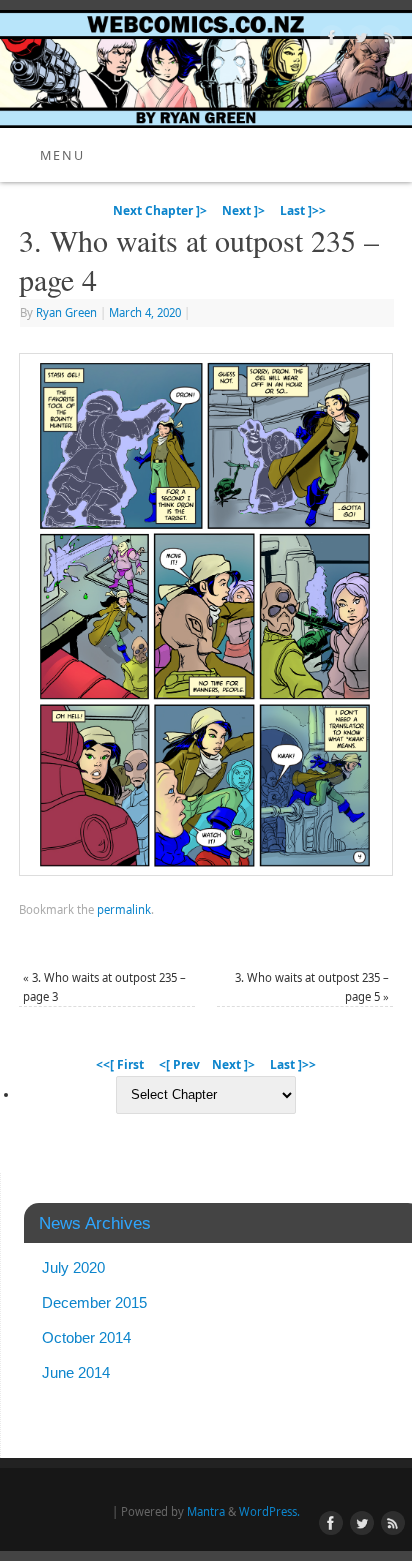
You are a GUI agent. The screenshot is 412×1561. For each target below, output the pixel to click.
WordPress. (269, 1511)
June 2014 (76, 1372)
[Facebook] (329, 40)
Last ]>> (303, 210)
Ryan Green (66, 312)
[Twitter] (358, 40)
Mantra (206, 1511)
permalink (124, 909)
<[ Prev (179, 1064)
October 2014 (86, 1337)
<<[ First (120, 1064)
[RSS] (387, 40)
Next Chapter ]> (160, 210)
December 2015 (94, 1302)
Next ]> (243, 210)
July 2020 (73, 1267)
